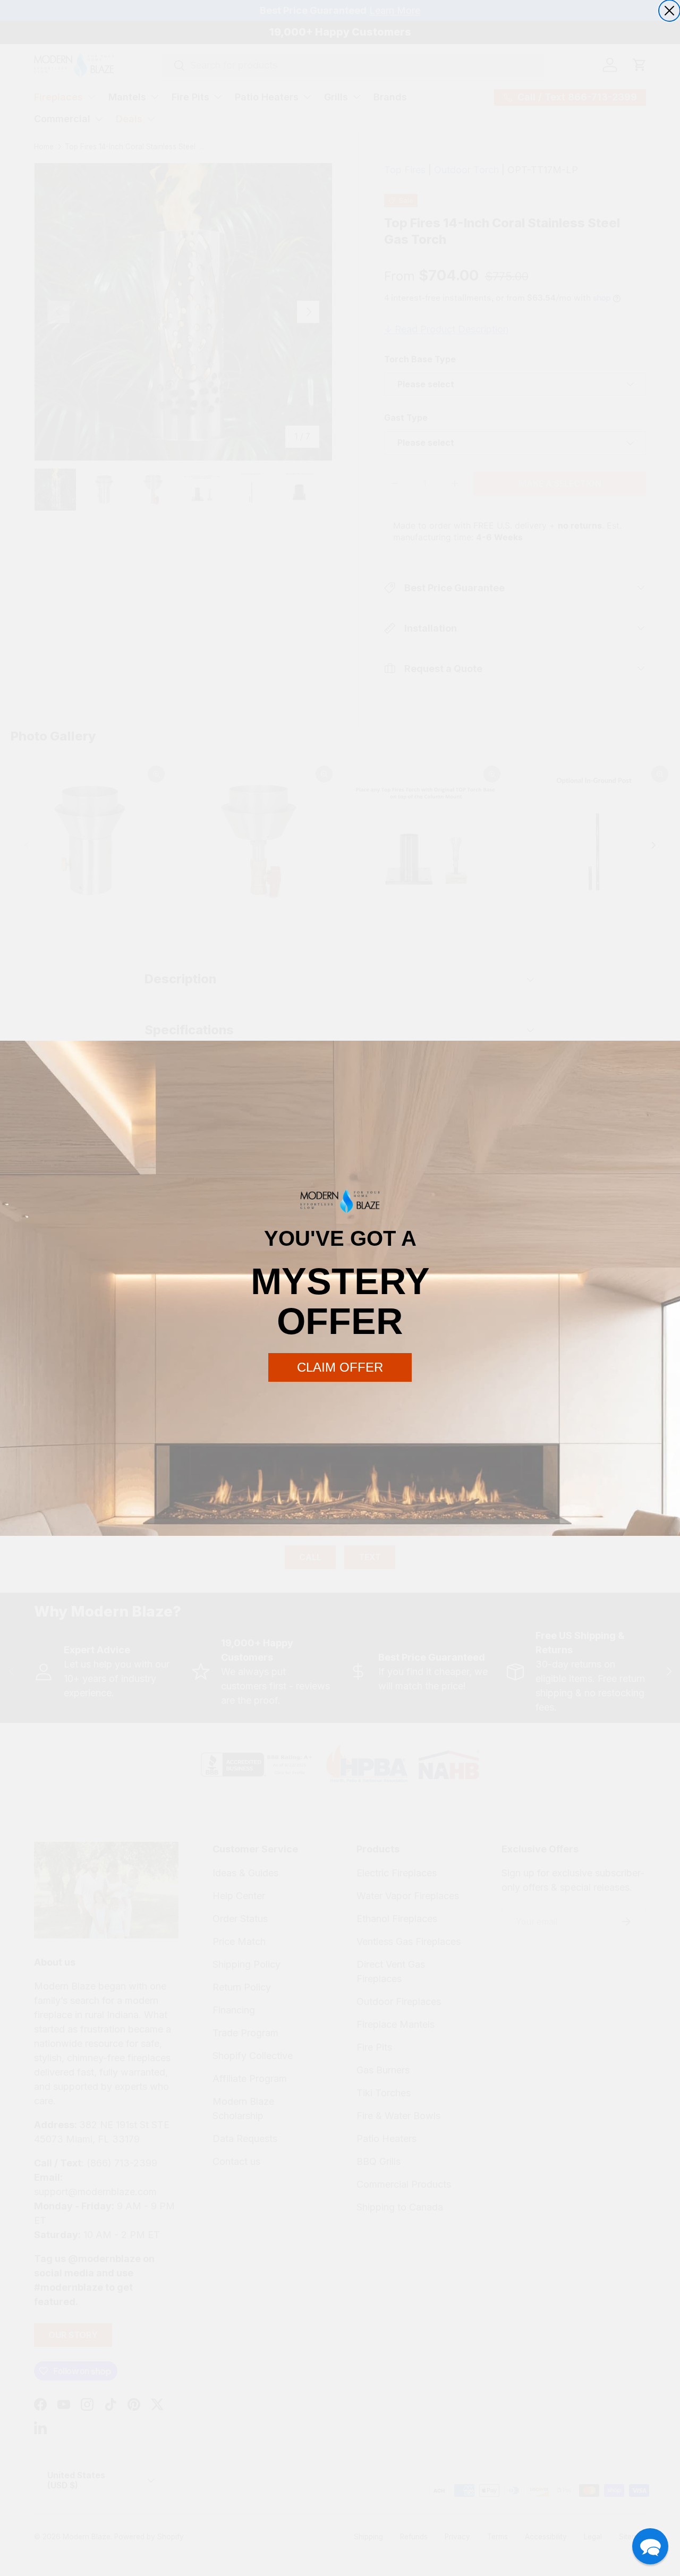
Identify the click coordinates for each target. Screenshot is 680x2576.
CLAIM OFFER (340, 1367)
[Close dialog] (669, 11)
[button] (650, 2546)
